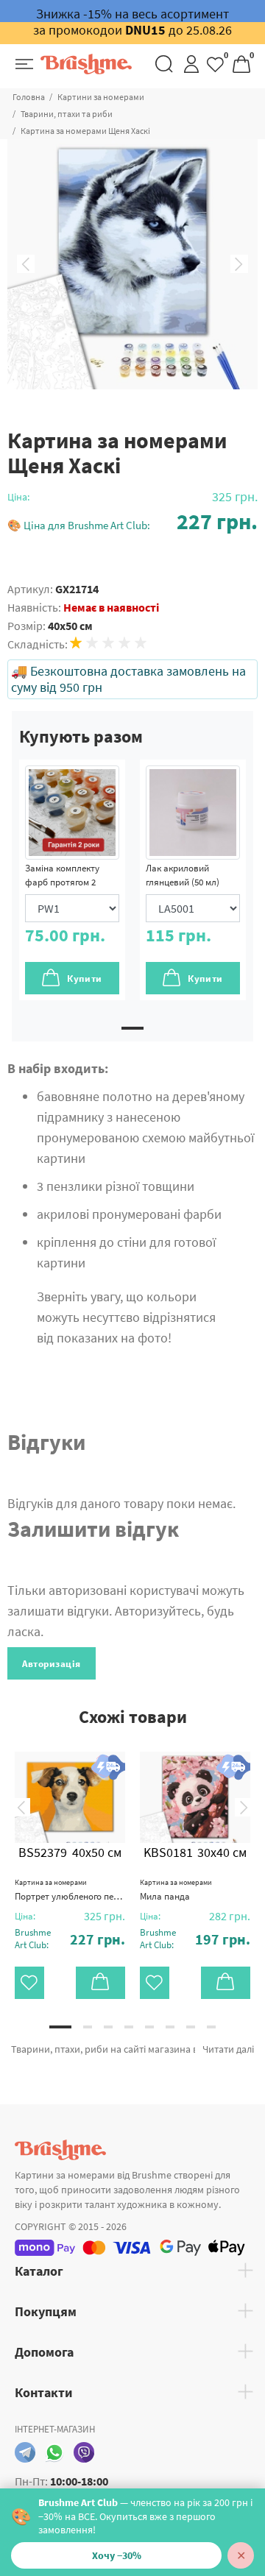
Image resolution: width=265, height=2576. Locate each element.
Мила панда (176, 1890)
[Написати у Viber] (84, 2452)
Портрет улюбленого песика (70, 1890)
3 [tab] (108, 2027)
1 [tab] (132, 1028)
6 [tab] (170, 2027)
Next (239, 264)
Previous (26, 264)
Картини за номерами (101, 97)
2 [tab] (88, 2027)
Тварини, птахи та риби (67, 114)
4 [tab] (129, 2027)
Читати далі (228, 2049)
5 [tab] (149, 2027)
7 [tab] (191, 2027)
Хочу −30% (117, 2555)
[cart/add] (101, 1983)
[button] (132, 521)
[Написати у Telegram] (25, 2452)
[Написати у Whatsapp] (54, 2452)
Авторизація (52, 1664)
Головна (29, 97)
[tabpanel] (72, 880)
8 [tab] (211, 2027)
